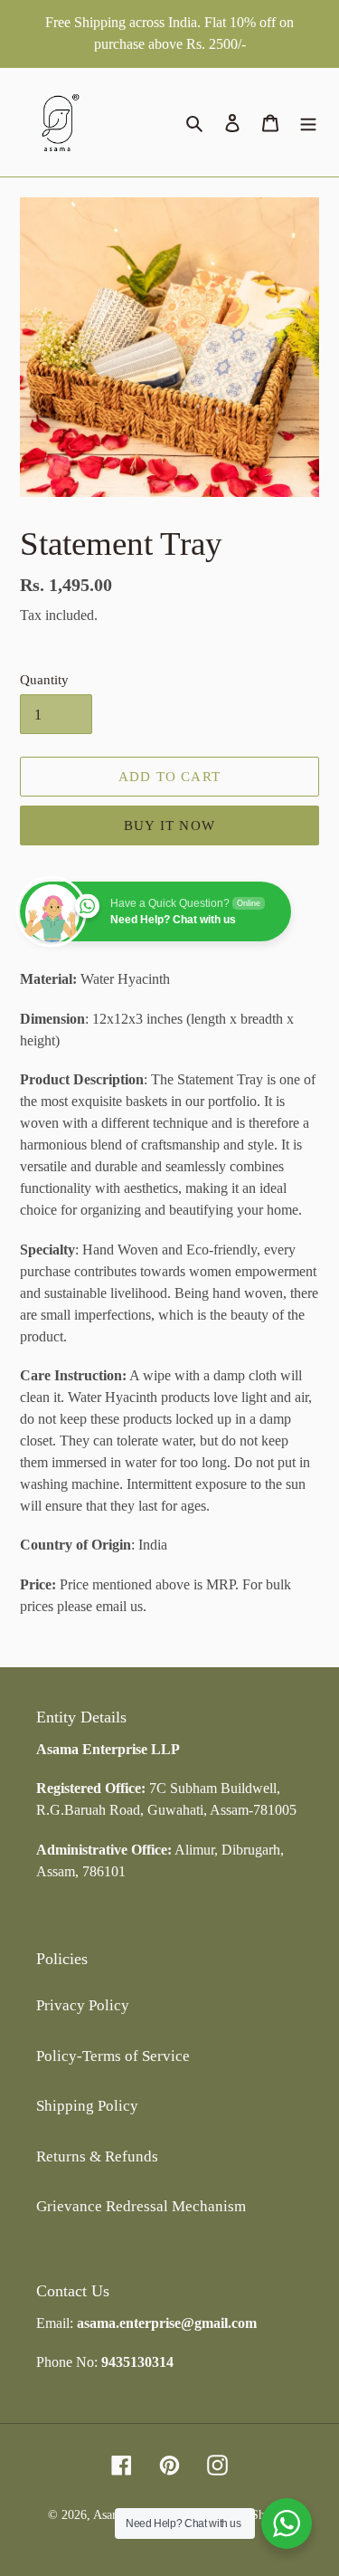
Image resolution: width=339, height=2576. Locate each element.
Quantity (44, 680)
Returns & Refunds (97, 2156)
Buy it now (169, 825)
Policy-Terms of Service (113, 2056)
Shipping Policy (87, 2106)
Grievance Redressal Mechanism (141, 2206)
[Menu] (308, 122)
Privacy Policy (83, 2005)
